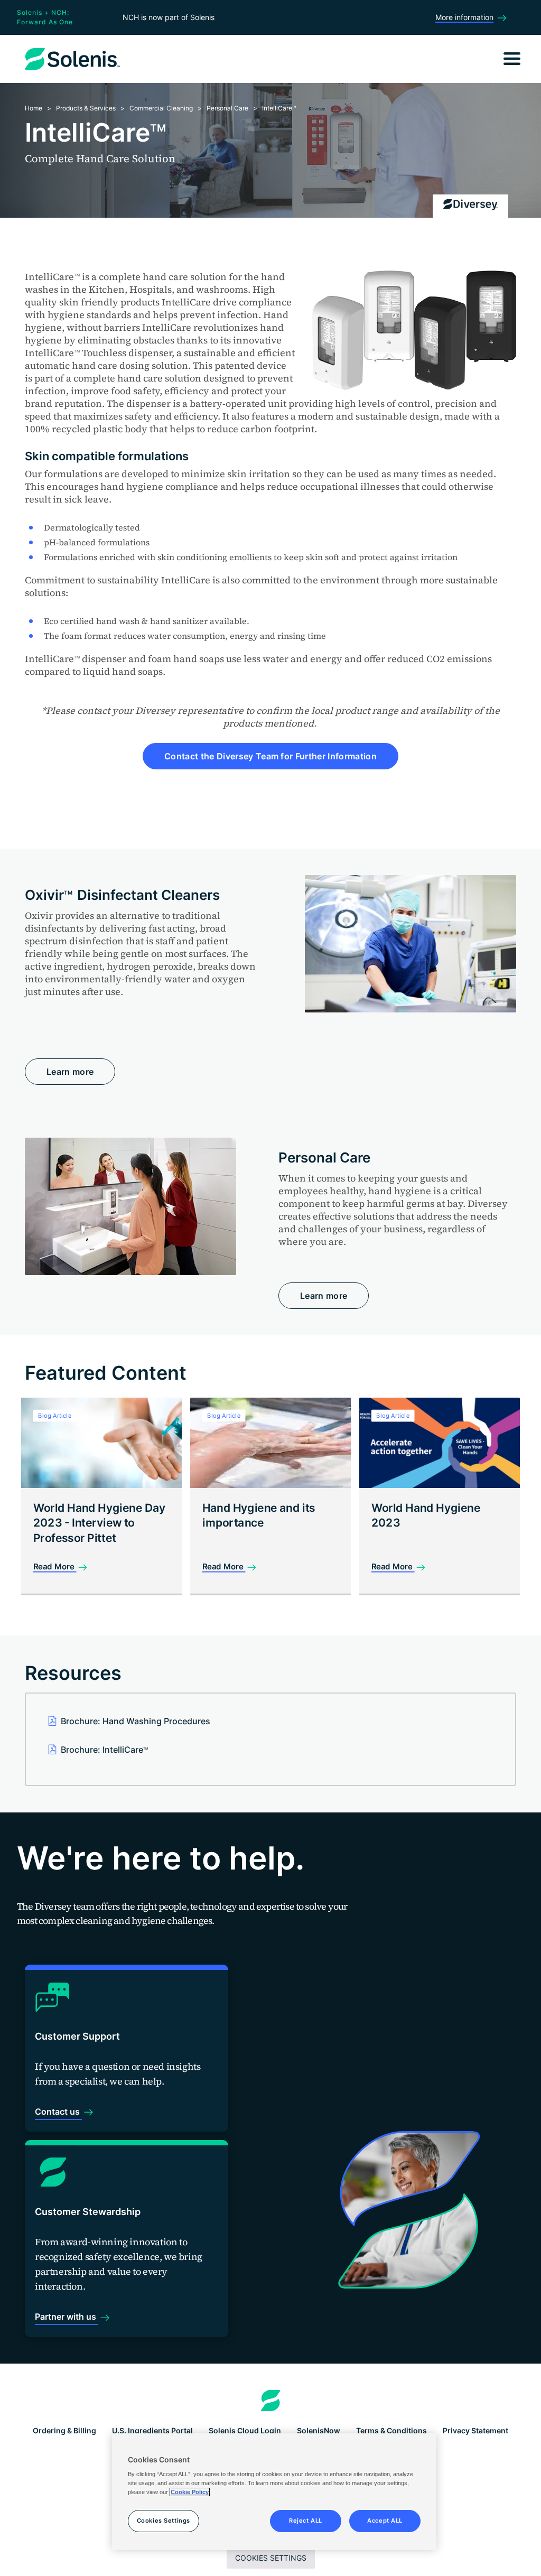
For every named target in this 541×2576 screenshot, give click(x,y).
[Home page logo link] (271, 2401)
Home (34, 108)
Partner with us (67, 2317)
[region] (274, 2492)
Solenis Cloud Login (245, 2430)
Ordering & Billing (64, 2430)
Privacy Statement (475, 2430)
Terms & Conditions (391, 2430)
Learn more (70, 1072)
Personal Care (227, 108)
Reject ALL (306, 2521)
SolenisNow (319, 2430)
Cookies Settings (271, 2558)
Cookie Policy (190, 2492)
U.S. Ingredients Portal (152, 2430)
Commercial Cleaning (161, 108)
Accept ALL (385, 2521)
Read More (55, 1566)
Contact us (58, 2112)
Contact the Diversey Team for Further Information (270, 756)
